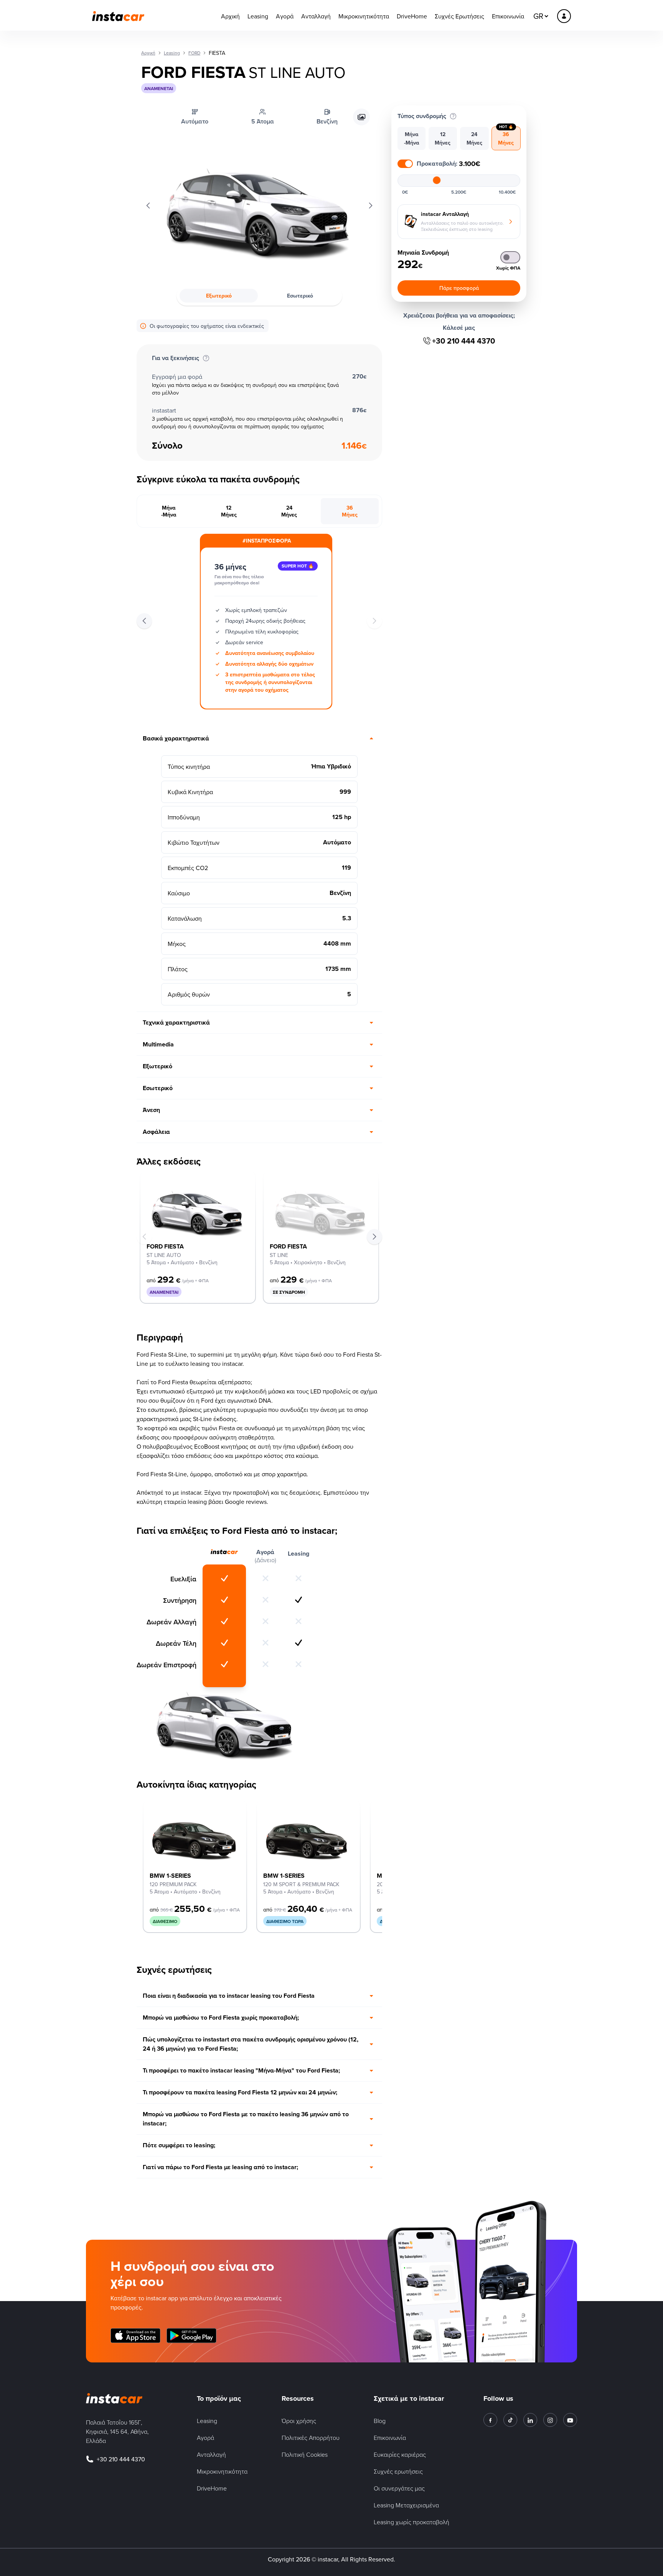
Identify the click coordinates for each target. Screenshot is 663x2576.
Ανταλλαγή (316, 16)
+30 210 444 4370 (463, 341)
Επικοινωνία (508, 16)
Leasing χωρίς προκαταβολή (411, 2522)
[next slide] (374, 1237)
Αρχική (230, 16)
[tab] (169, 511)
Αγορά (285, 16)
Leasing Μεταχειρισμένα (406, 2505)
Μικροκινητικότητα (364, 16)
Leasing (258, 16)
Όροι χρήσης (299, 2421)
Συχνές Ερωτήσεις (459, 16)
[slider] (437, 180)
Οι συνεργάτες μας (399, 2488)
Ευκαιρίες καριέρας (400, 2454)
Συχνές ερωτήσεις (398, 2471)
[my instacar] (564, 16)
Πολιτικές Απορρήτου (311, 2438)
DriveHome (412, 16)
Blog (380, 2421)
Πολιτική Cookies (305, 2454)
